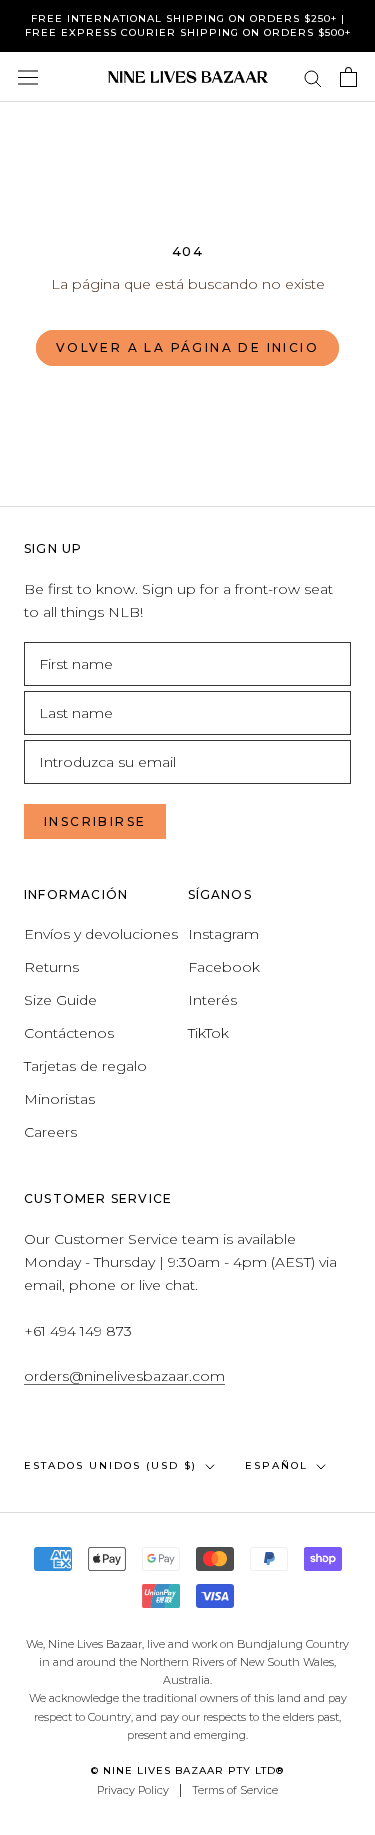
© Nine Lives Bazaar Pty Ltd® (187, 1770)
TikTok (208, 1033)
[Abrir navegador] (28, 77)
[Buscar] (313, 77)
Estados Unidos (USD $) (110, 1465)
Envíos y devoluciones (101, 934)
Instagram (223, 934)
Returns (51, 967)
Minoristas (59, 1099)
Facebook (224, 967)
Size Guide (60, 1000)
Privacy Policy (133, 1790)
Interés (212, 1000)
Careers (50, 1132)
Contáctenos (69, 1033)
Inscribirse (95, 821)
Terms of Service (235, 1790)
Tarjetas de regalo (85, 1066)
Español (276, 1465)
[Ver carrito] (348, 77)
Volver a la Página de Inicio (187, 347)
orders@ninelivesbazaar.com (124, 1376)
